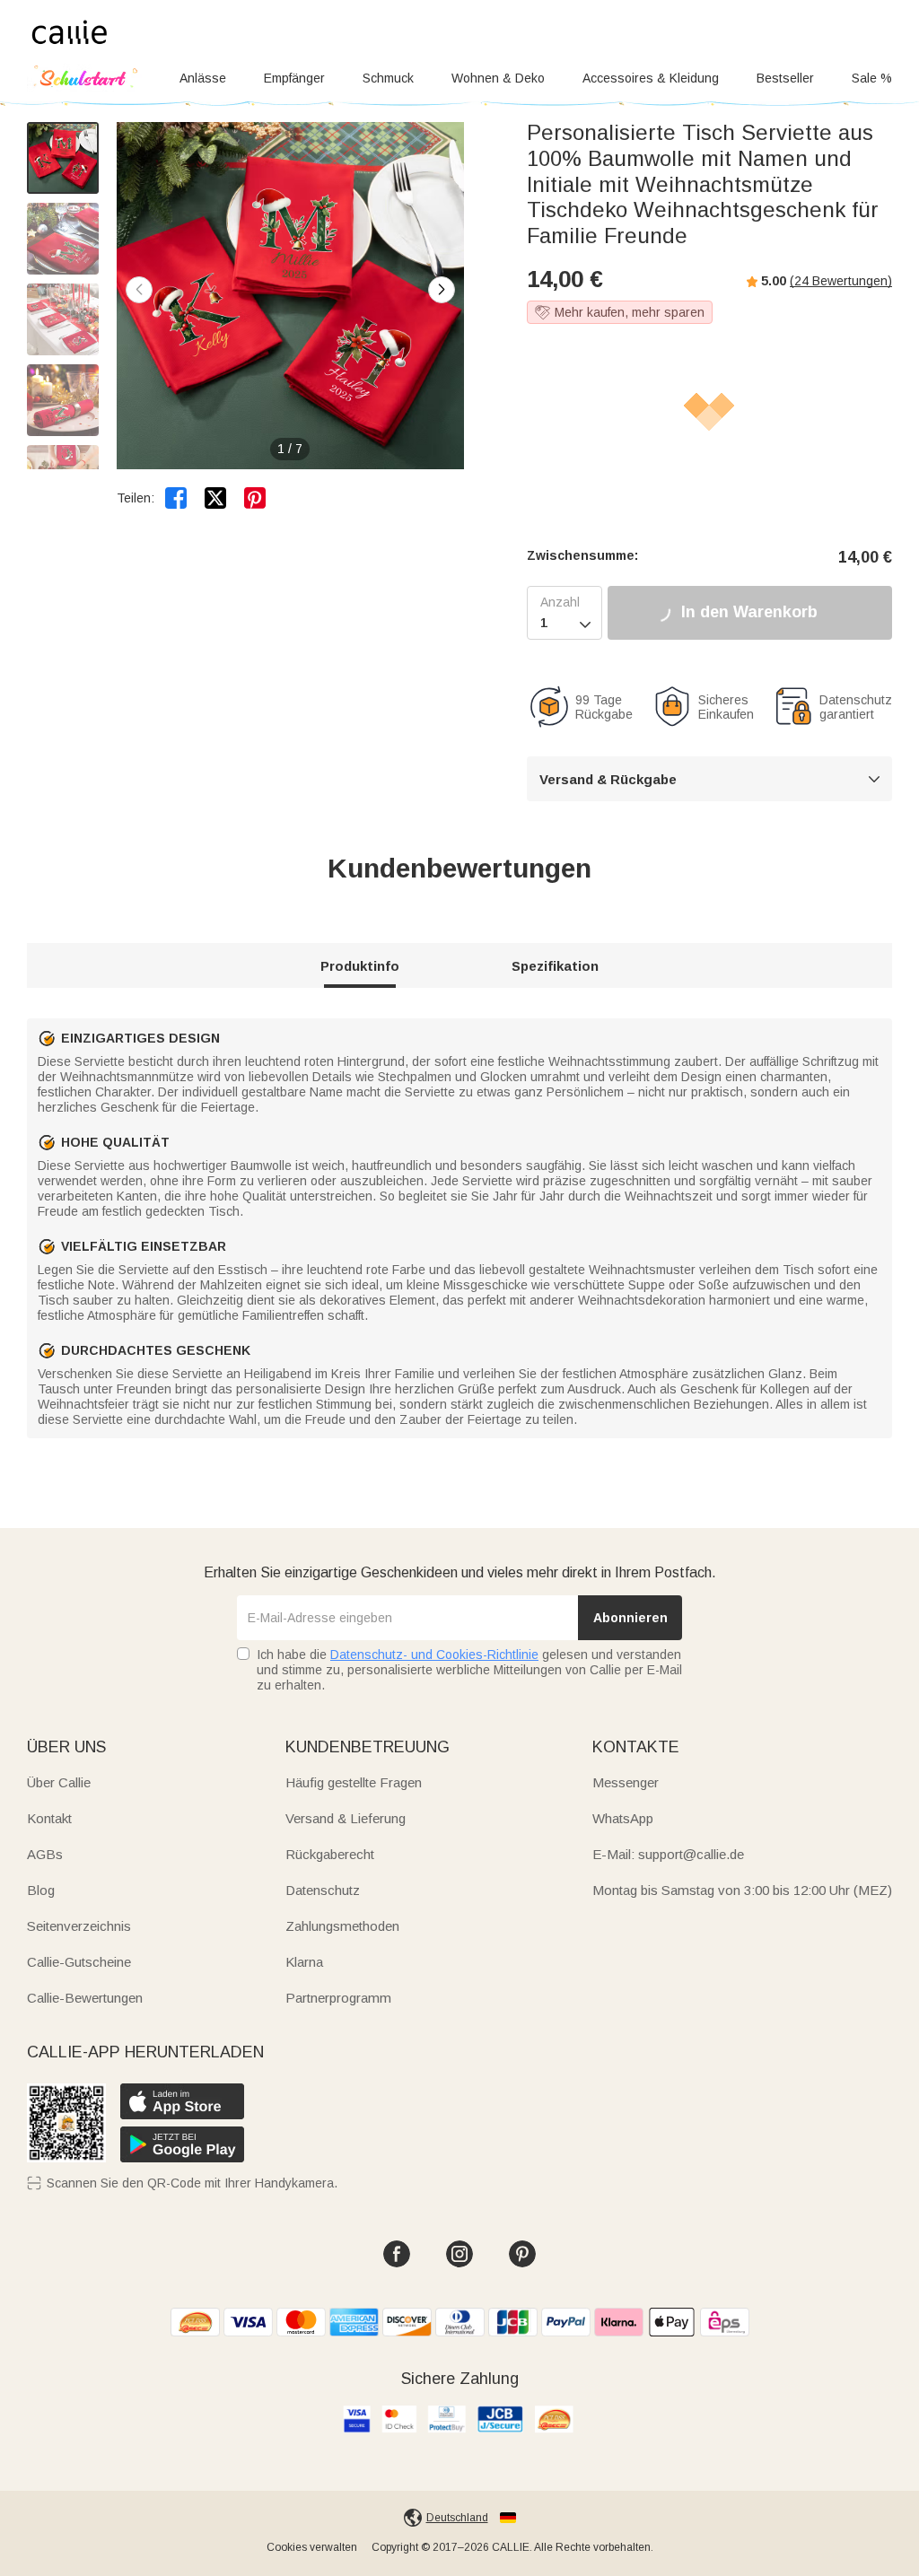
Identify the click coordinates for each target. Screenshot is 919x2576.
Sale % (872, 78)
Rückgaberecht (330, 1854)
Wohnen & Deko (498, 78)
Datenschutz (323, 1890)
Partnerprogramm (338, 1998)
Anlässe (203, 78)
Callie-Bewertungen (85, 1998)
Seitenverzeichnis (79, 1926)
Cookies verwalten (312, 2547)
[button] (442, 290)
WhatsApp (623, 1818)
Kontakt (49, 1818)
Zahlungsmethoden (342, 1926)
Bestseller (785, 78)
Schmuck (388, 78)
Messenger (626, 1782)
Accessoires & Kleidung (651, 78)
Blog (41, 1890)
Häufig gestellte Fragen (354, 1782)
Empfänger (294, 78)
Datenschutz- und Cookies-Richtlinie (434, 1655)
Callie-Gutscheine (79, 1962)
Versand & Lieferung (346, 1818)
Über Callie (59, 1782)
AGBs (45, 1854)
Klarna (304, 1962)
